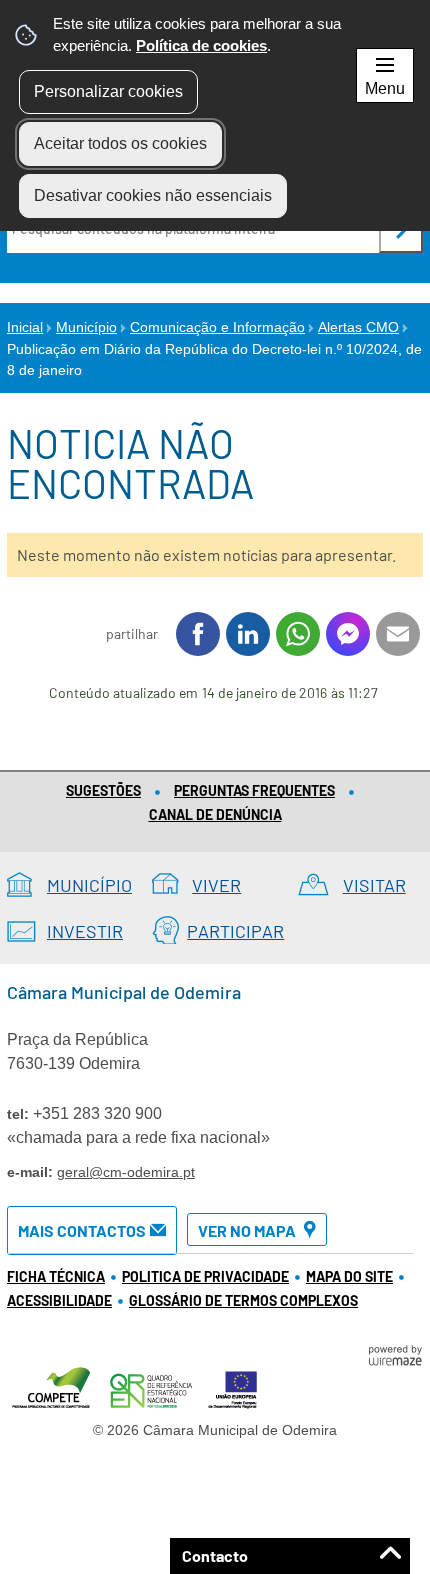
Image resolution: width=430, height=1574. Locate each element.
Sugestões (103, 790)
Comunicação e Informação (217, 327)
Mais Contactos (82, 1230)
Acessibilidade (59, 1300)
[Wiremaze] (395, 1354)
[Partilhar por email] (398, 634)
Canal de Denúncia (215, 814)
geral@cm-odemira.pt (126, 1172)
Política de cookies (201, 45)
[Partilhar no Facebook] (198, 634)
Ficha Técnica (56, 1276)
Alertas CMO (358, 327)
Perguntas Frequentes (254, 790)
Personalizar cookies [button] (108, 91)
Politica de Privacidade (205, 1276)
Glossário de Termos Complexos (243, 1300)
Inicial (25, 327)
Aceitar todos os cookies (120, 143)
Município (86, 327)
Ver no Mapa (247, 1230)
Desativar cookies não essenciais (153, 195)
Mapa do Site (349, 1276)
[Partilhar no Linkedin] (248, 634)
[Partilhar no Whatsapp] (298, 634)
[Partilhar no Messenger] (348, 634)
